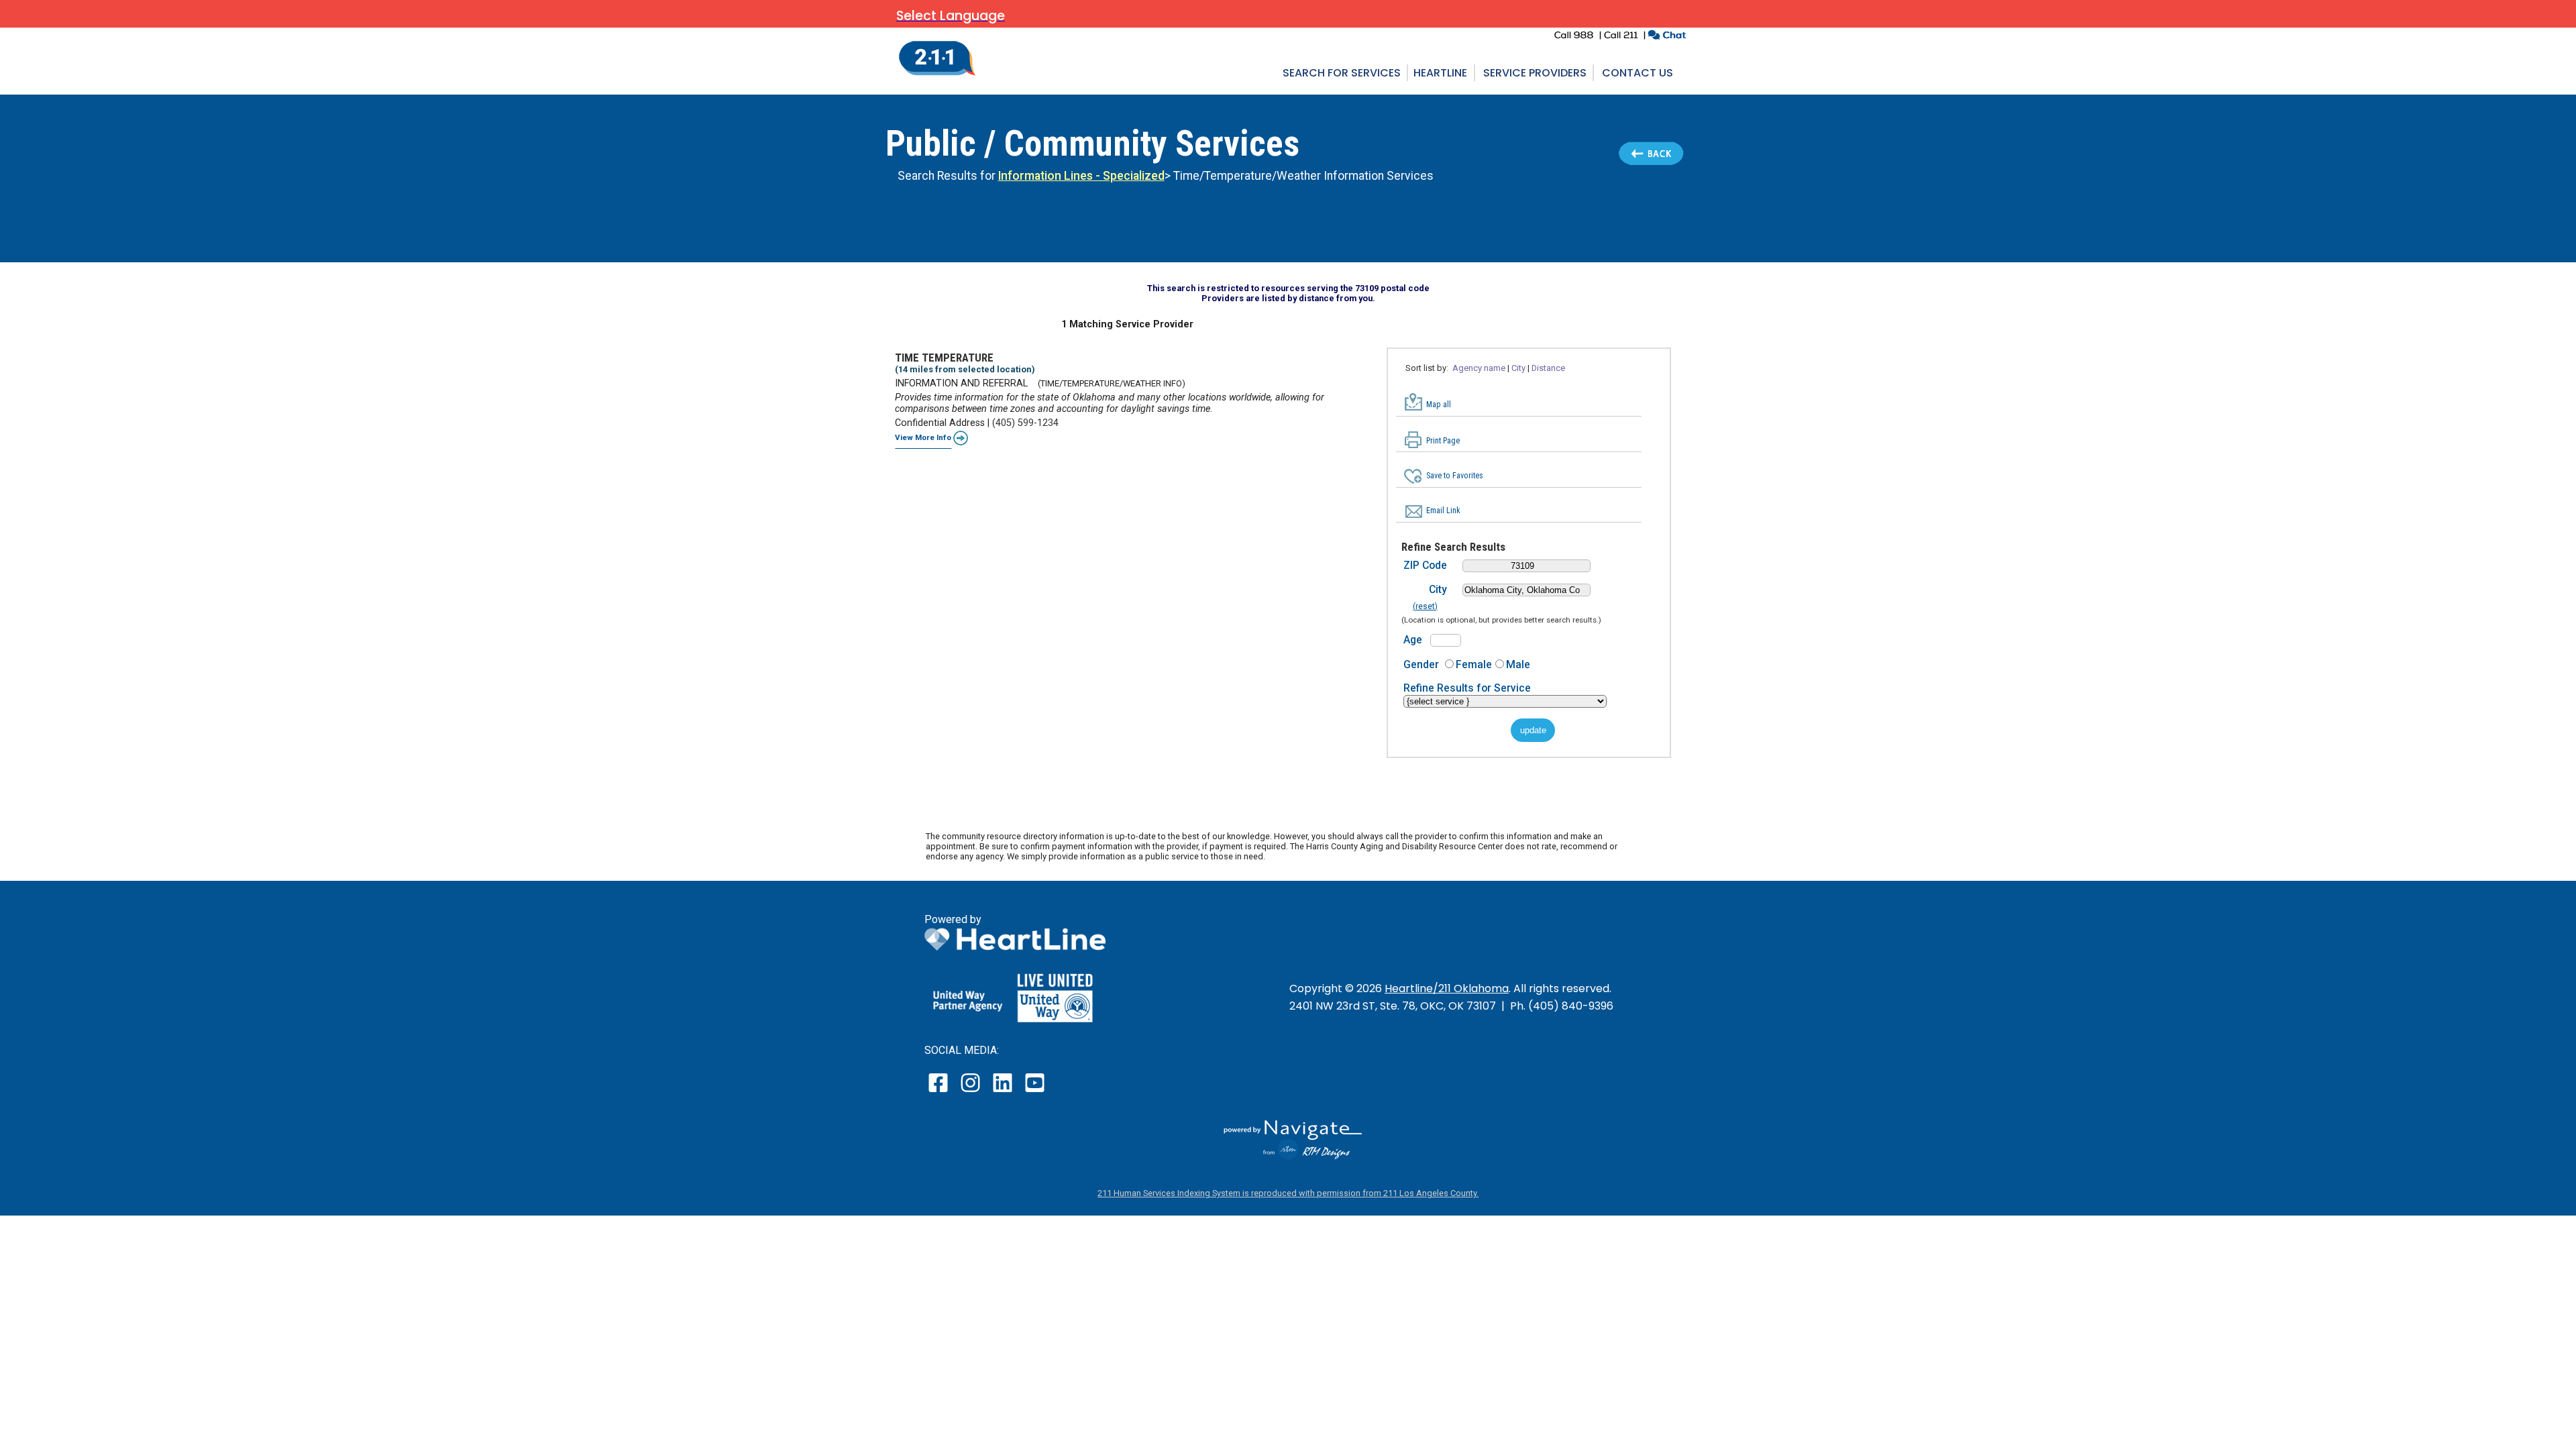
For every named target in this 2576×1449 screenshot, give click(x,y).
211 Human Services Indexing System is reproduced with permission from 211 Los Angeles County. (1288, 1193)
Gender (1421, 664)
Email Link (1443, 511)
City (1438, 589)
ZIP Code (1425, 565)
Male (1518, 664)
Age (1413, 640)
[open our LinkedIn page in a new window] (1004, 1092)
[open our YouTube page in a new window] (1034, 1092)
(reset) (1425, 606)
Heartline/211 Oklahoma (1447, 988)
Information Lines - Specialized (1081, 176)
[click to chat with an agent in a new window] (1667, 37)
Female (1474, 664)
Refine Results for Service (1467, 688)
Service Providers (1535, 73)
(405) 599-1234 (1025, 423)
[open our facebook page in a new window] (940, 1092)
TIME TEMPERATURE (944, 358)
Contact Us (1638, 73)
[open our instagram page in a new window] (971, 1092)
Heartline (1440, 73)
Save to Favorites (1455, 476)
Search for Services (1342, 73)
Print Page (1443, 441)
